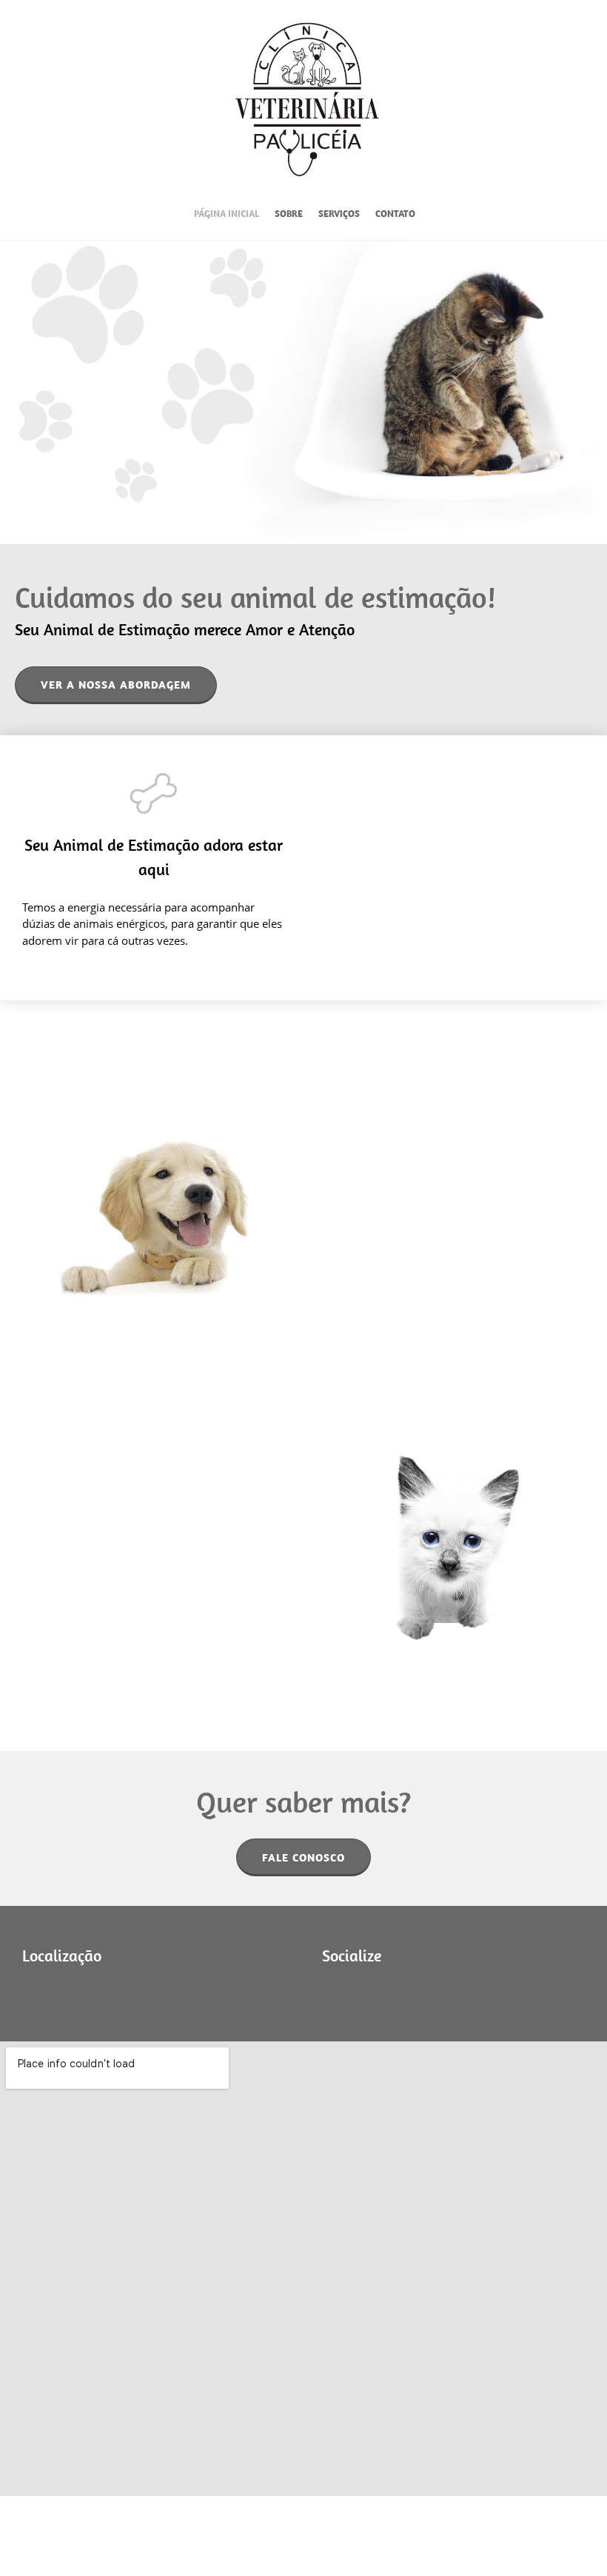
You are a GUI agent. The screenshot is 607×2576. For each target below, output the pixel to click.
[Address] (33, 1993)
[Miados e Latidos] (307, 98)
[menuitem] (227, 216)
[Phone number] (56, 1993)
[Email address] (78, 1993)
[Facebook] (100, 1993)
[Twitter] (355, 1993)
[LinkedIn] (378, 1993)
